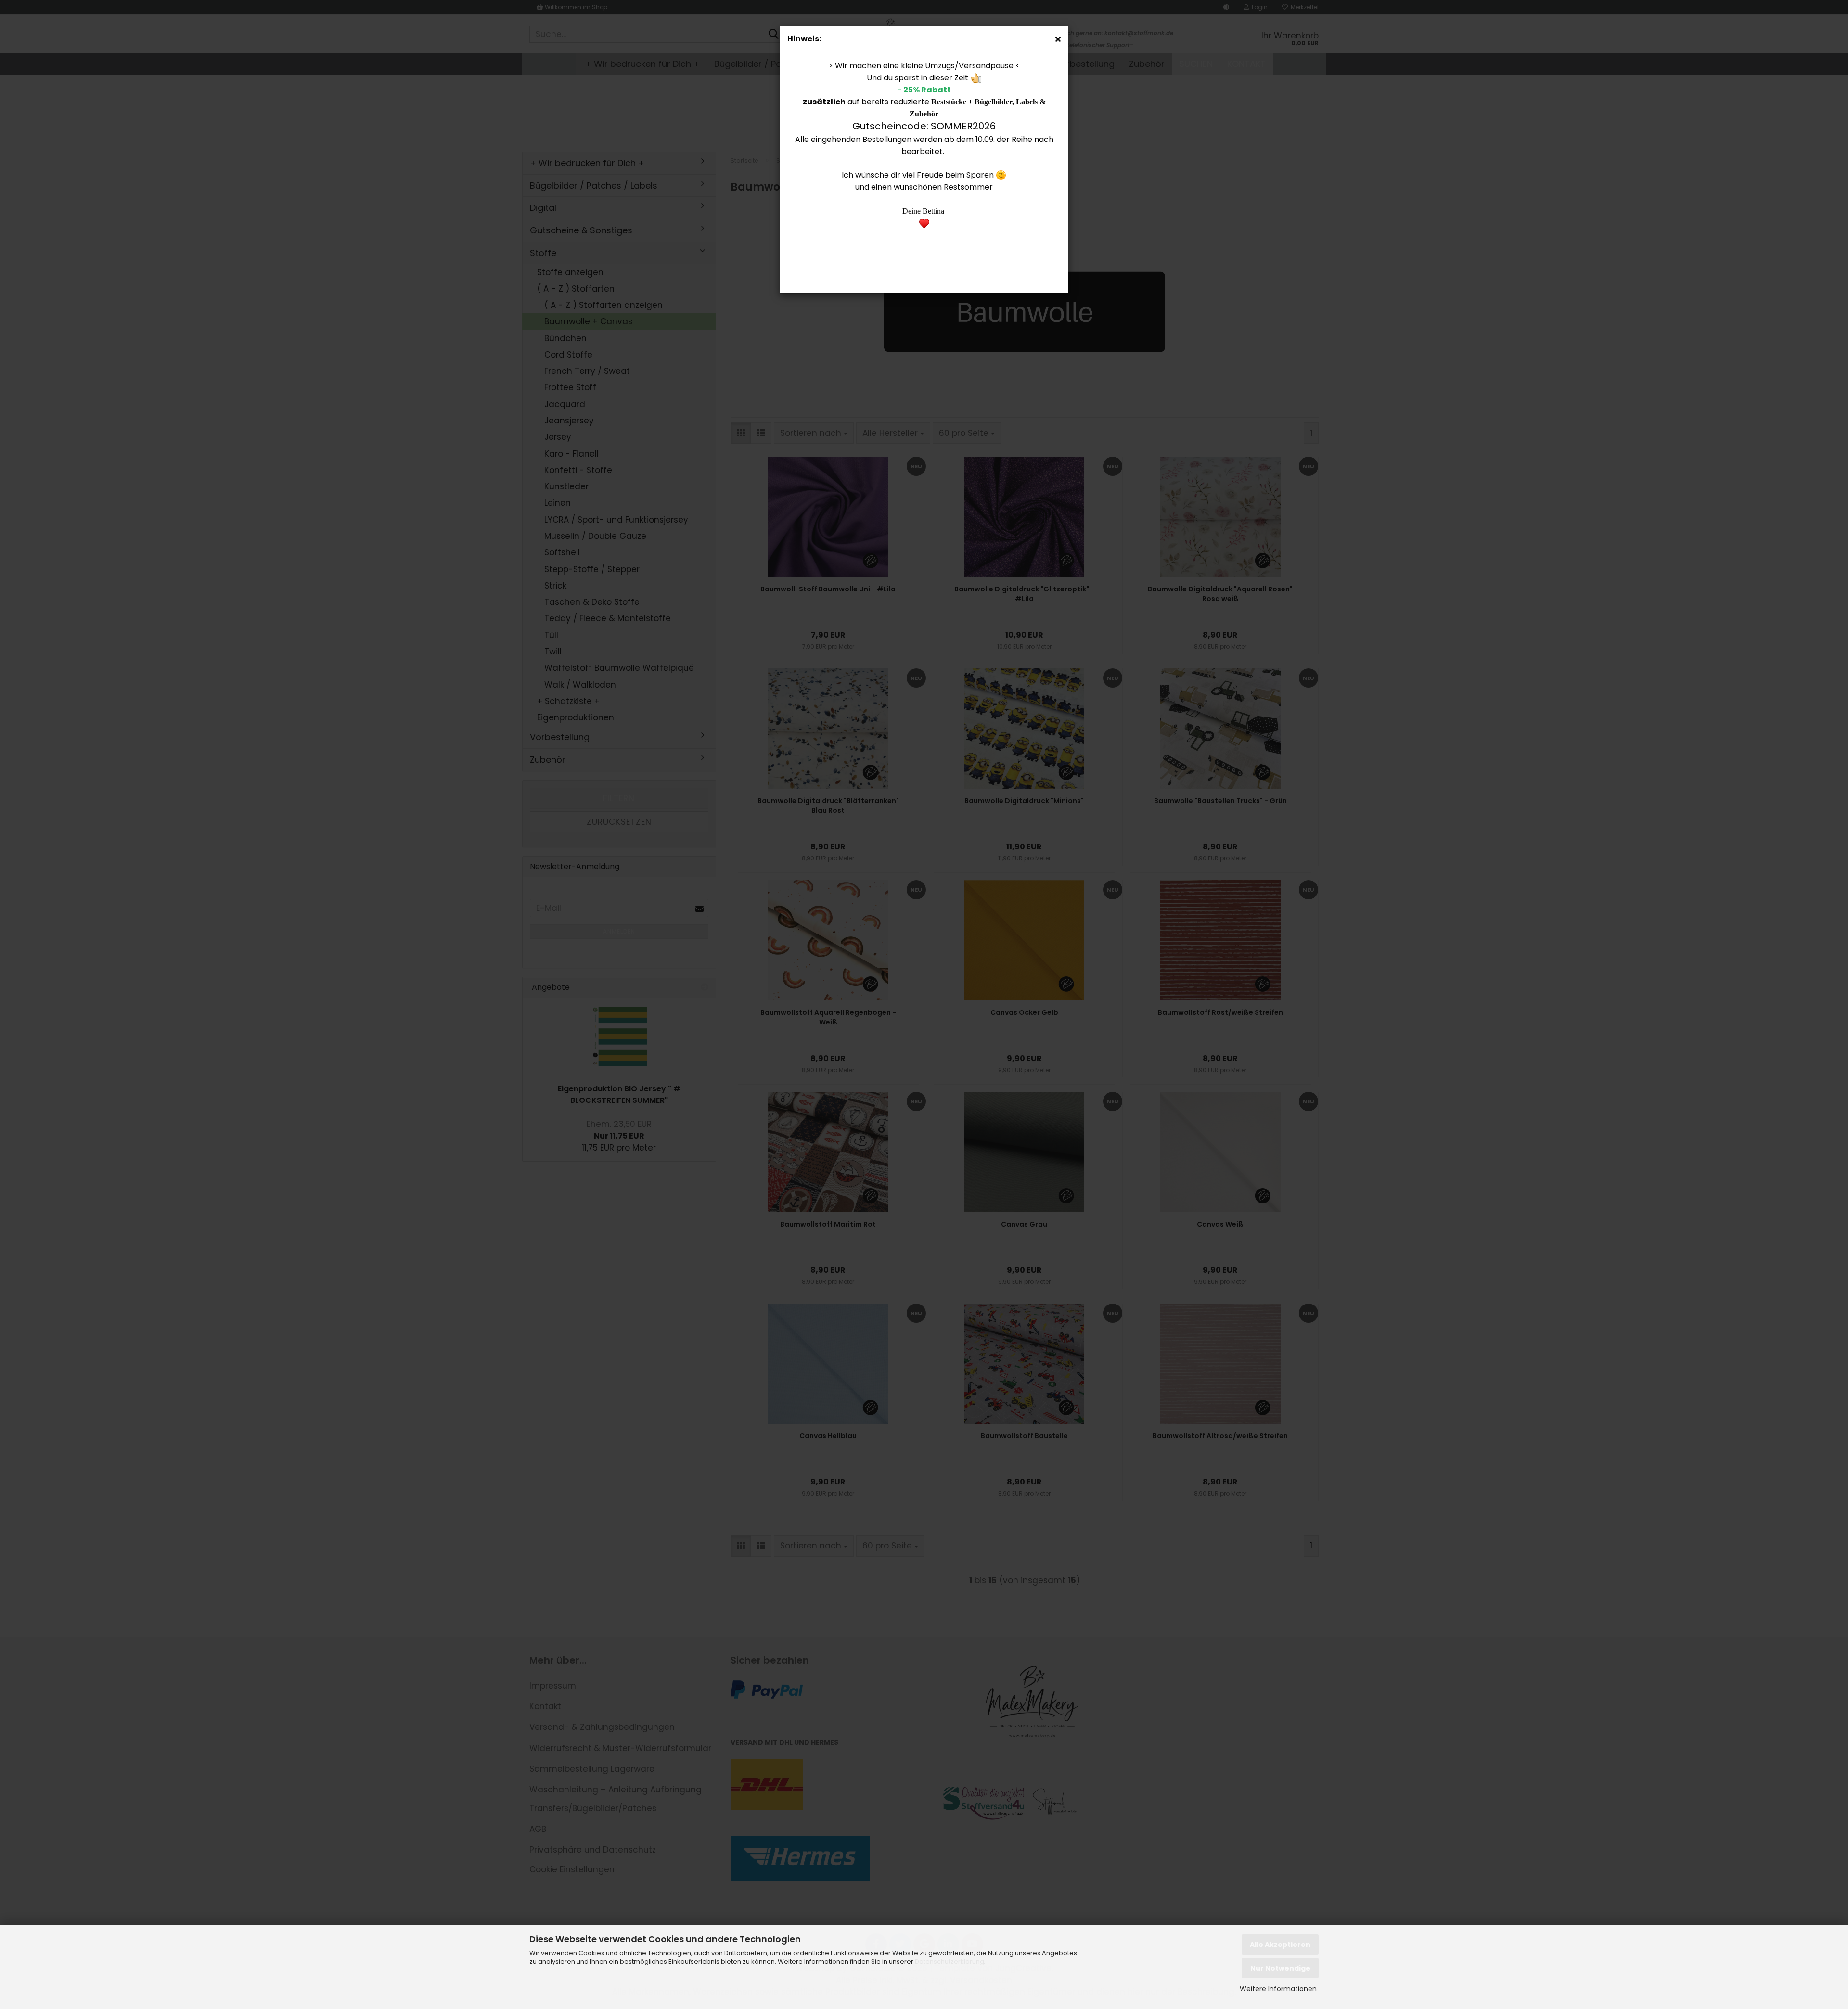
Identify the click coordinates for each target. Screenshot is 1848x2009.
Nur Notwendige (1280, 1968)
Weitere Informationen (1278, 1989)
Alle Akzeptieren (1280, 1945)
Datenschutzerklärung (950, 1962)
